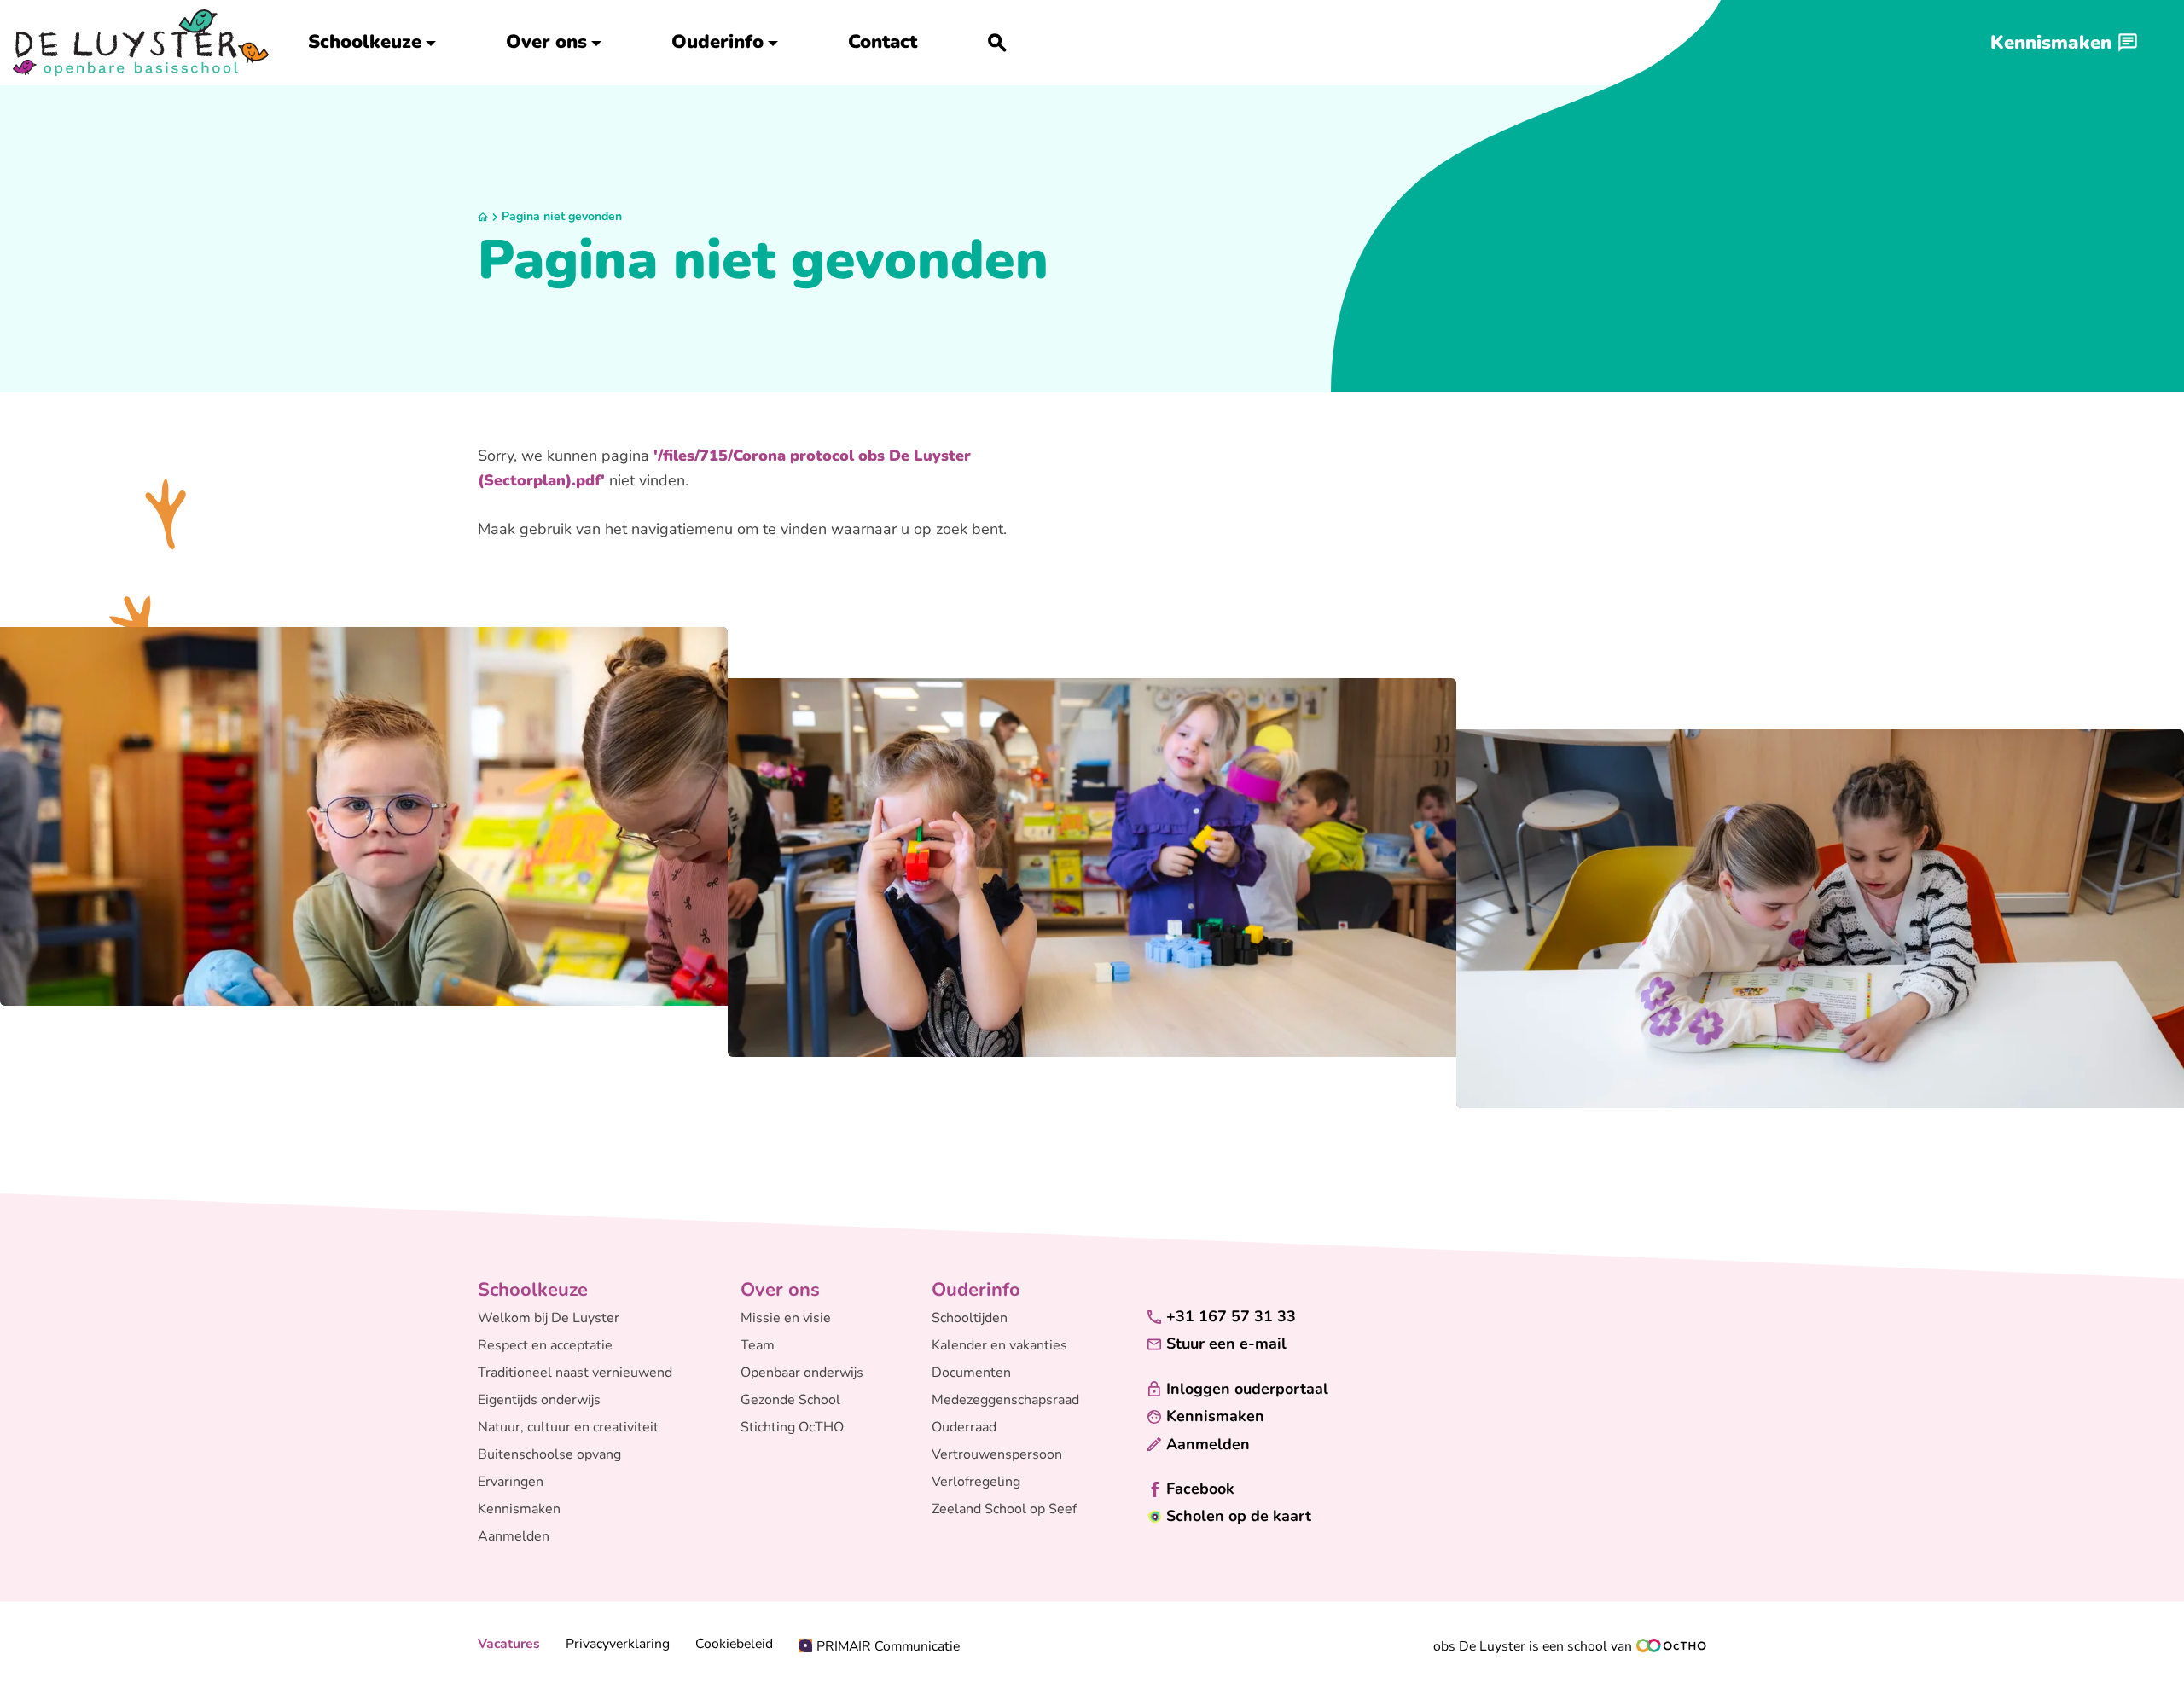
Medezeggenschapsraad (1005, 1400)
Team (758, 1345)
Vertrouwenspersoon (997, 1454)
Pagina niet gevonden (562, 216)
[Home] (141, 43)
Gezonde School (790, 1400)
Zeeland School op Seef (1004, 1509)
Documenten (971, 1373)
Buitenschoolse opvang (549, 1454)
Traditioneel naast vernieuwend (575, 1373)
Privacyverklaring (618, 1644)
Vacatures (509, 1644)
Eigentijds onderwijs (539, 1400)
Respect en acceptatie (545, 1345)
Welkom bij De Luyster (549, 1318)
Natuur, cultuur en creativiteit (568, 1427)
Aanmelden (514, 1536)
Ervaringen (511, 1482)
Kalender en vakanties (999, 1345)
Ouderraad (964, 1427)
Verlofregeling (976, 1482)
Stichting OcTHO (792, 1427)
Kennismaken (519, 1509)
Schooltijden (970, 1318)
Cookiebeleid (734, 1644)
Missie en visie (786, 1318)
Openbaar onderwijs (802, 1373)
